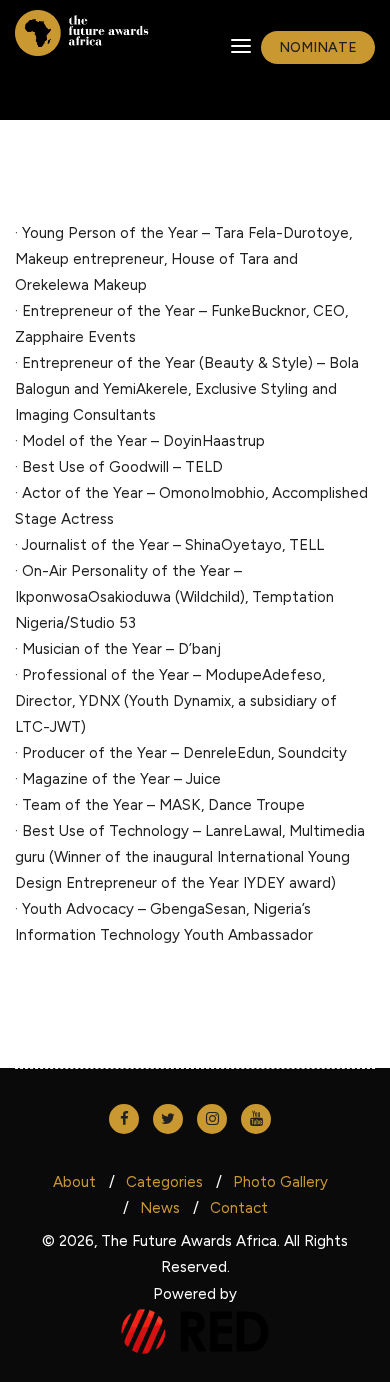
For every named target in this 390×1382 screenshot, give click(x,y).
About (74, 1182)
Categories (164, 1182)
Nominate (318, 47)
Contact (239, 1208)
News (160, 1208)
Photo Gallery (280, 1182)
